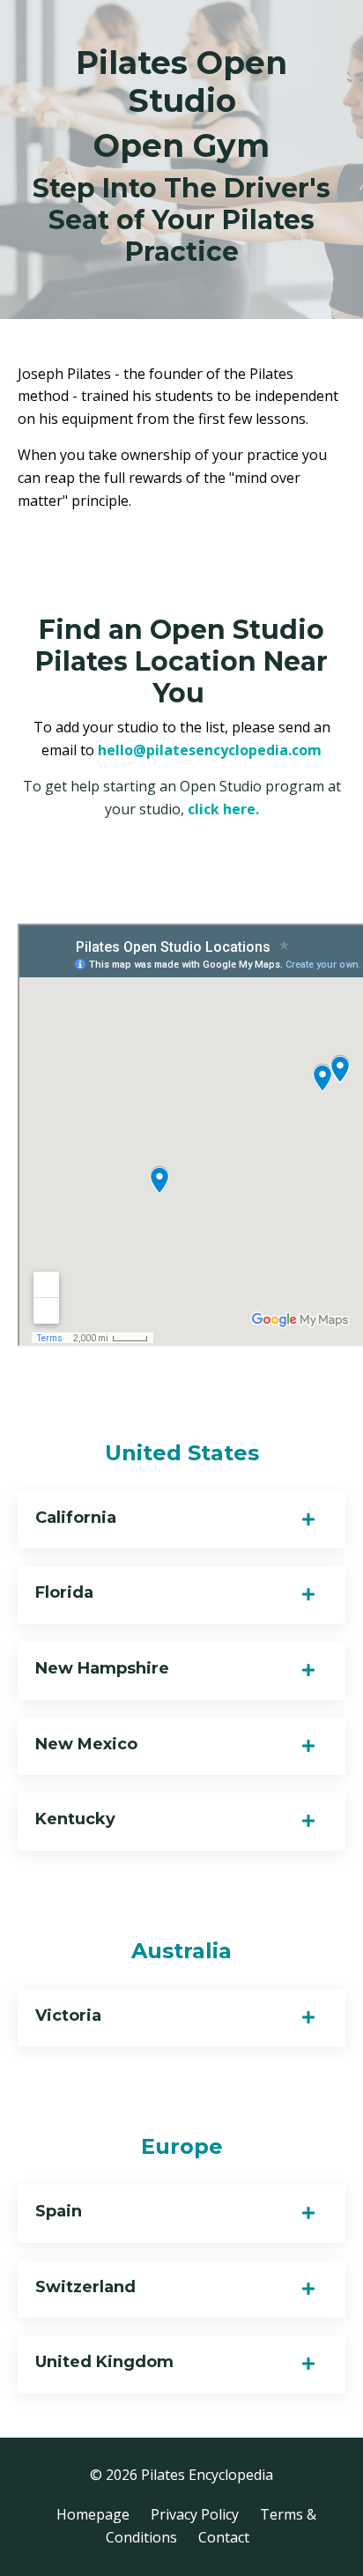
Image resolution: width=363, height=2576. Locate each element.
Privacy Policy (195, 2514)
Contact (224, 2537)
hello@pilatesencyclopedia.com (210, 750)
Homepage (93, 2514)
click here (222, 809)
